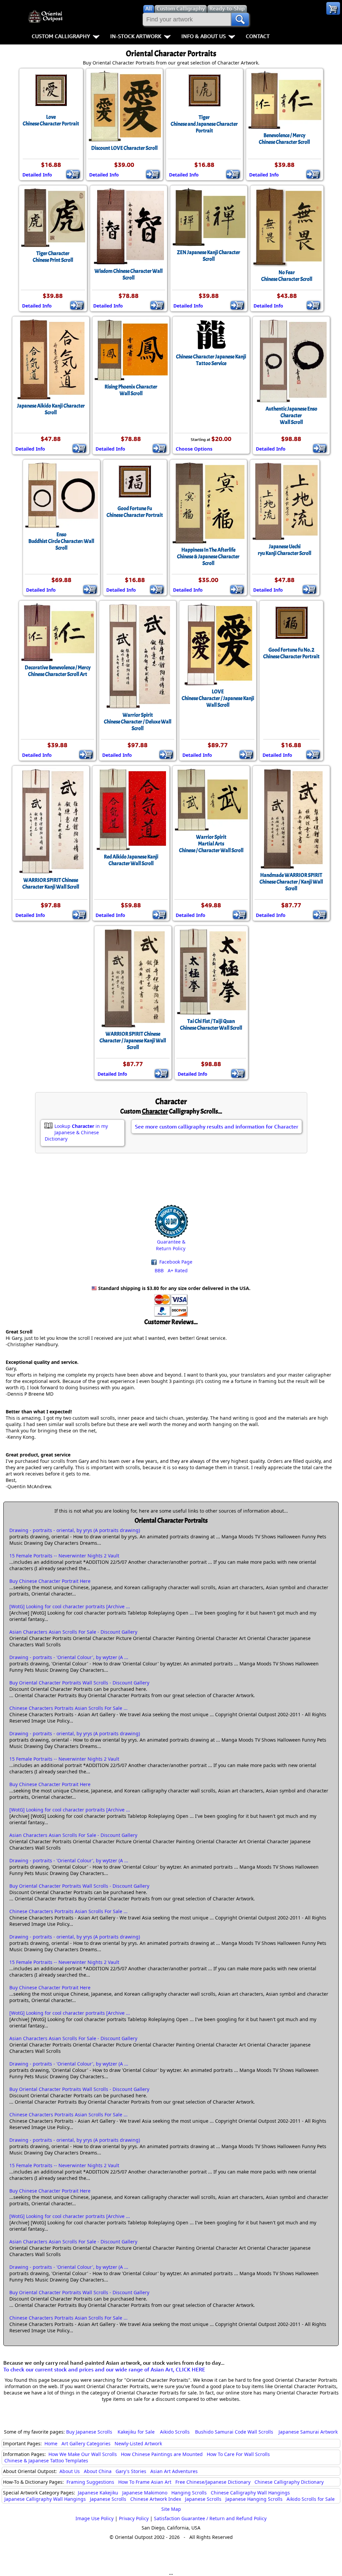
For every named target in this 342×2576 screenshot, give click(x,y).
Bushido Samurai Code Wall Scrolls (234, 2432)
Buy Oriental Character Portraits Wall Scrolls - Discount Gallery (79, 1683)
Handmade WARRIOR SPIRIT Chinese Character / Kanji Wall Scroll (291, 882)
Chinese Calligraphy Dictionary (289, 2482)
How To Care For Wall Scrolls (238, 2454)
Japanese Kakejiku (98, 2493)
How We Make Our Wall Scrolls (83, 2454)
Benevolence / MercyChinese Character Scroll (284, 139)
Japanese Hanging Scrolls (254, 2499)
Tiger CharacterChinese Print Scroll (53, 257)
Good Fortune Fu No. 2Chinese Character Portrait (291, 653)
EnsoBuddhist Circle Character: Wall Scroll (61, 541)
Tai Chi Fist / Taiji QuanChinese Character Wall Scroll (211, 1025)
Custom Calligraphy (61, 36)
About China (98, 2471)
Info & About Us (204, 36)
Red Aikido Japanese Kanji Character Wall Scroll (131, 860)
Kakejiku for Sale (136, 2432)
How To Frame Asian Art (145, 2482)
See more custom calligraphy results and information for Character (217, 1127)
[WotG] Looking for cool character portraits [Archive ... (70, 1606)
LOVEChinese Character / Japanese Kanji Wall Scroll (218, 698)
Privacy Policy (134, 2518)
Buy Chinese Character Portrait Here (50, 1581)
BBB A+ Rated (171, 1270)
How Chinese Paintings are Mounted (162, 2454)
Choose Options (194, 449)
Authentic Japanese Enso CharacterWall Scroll (291, 416)
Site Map (171, 2509)
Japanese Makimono (145, 2493)
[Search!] (240, 19)
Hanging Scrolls (189, 2493)
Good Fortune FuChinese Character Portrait (135, 512)
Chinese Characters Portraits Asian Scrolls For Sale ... (68, 1708)
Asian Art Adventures (174, 2471)
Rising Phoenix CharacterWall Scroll (131, 390)
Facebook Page (175, 1262)
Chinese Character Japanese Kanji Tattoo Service (211, 360)
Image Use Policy (95, 2518)
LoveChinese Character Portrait (51, 120)
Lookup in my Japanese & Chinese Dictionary (76, 1132)
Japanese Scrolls (108, 2499)
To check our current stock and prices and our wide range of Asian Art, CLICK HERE (104, 2369)
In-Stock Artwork (136, 36)
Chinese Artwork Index (156, 2499)
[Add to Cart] (73, 174)
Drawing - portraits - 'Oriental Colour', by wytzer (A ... (69, 1657)
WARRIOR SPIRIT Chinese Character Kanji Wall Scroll (51, 884)
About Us (70, 2471)
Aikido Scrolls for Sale (311, 2499)
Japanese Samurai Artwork (308, 2432)
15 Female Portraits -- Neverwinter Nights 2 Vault (64, 1556)
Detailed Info (37, 175)
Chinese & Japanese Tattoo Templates (46, 2461)
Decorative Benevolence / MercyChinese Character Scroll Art (58, 671)
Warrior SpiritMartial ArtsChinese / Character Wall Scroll (211, 844)
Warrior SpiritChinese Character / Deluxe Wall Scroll (138, 722)
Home (51, 2443)
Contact (258, 36)
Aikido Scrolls (175, 2432)
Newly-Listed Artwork (138, 2443)
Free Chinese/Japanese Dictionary (213, 2482)
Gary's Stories (131, 2471)
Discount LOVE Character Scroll (124, 148)
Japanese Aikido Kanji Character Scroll (51, 409)
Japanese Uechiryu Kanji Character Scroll (285, 550)
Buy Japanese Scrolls (89, 2432)
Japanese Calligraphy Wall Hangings (45, 2499)
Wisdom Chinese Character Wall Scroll (129, 274)
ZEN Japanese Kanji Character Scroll (209, 256)
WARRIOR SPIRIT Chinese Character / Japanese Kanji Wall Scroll (133, 1041)
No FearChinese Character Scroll (287, 276)
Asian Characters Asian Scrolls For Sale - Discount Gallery (73, 1632)
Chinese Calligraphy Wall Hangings (250, 2493)
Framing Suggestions (90, 2482)
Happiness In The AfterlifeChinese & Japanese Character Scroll (208, 557)
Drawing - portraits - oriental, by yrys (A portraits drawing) (75, 1530)
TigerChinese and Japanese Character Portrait (204, 124)
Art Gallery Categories (86, 2443)
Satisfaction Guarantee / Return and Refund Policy (210, 2518)
